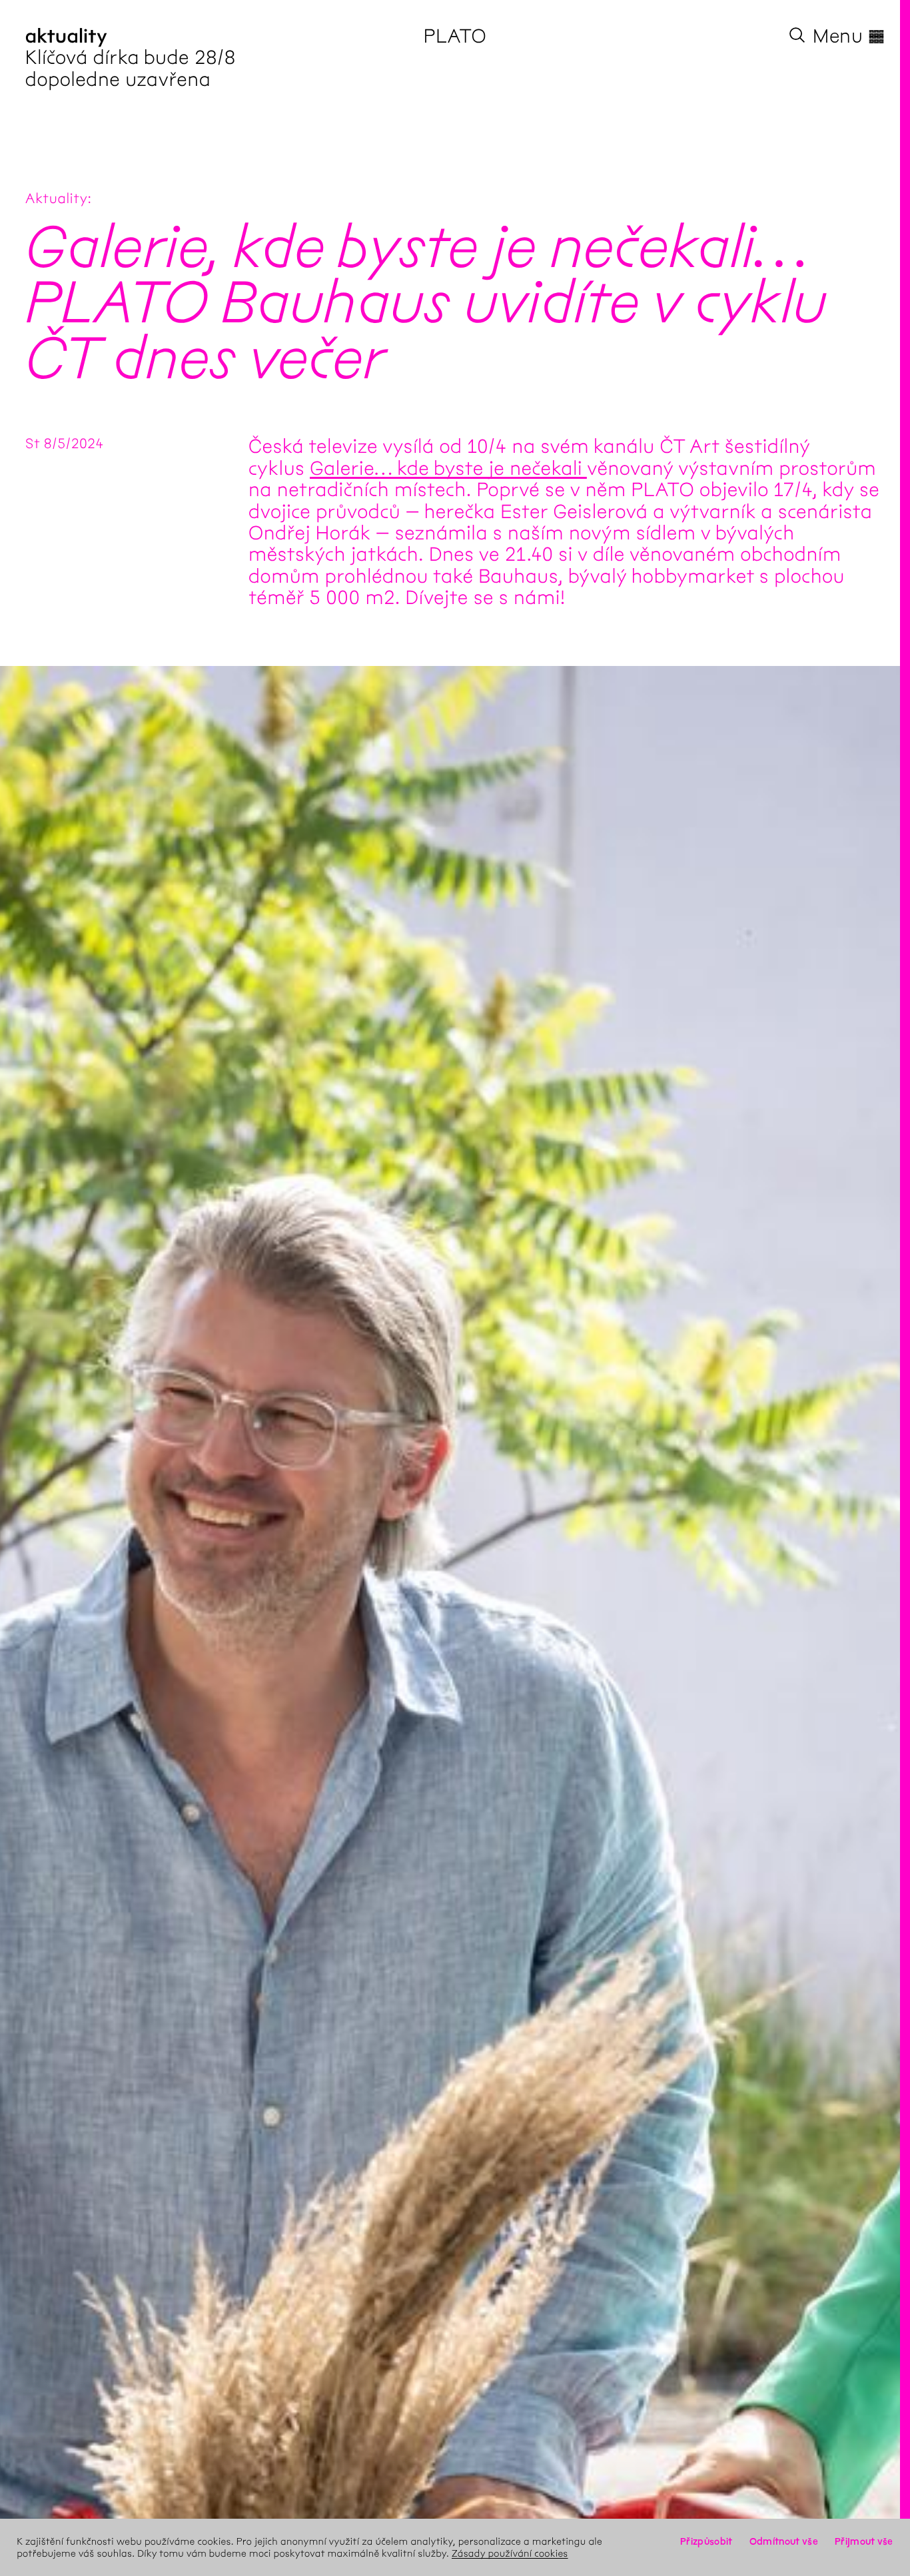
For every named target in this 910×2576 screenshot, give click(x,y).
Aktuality (57, 199)
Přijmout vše (864, 2541)
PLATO (455, 36)
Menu (849, 36)
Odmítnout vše (784, 2541)
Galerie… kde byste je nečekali (448, 468)
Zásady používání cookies (510, 2553)
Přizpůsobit (706, 2541)
